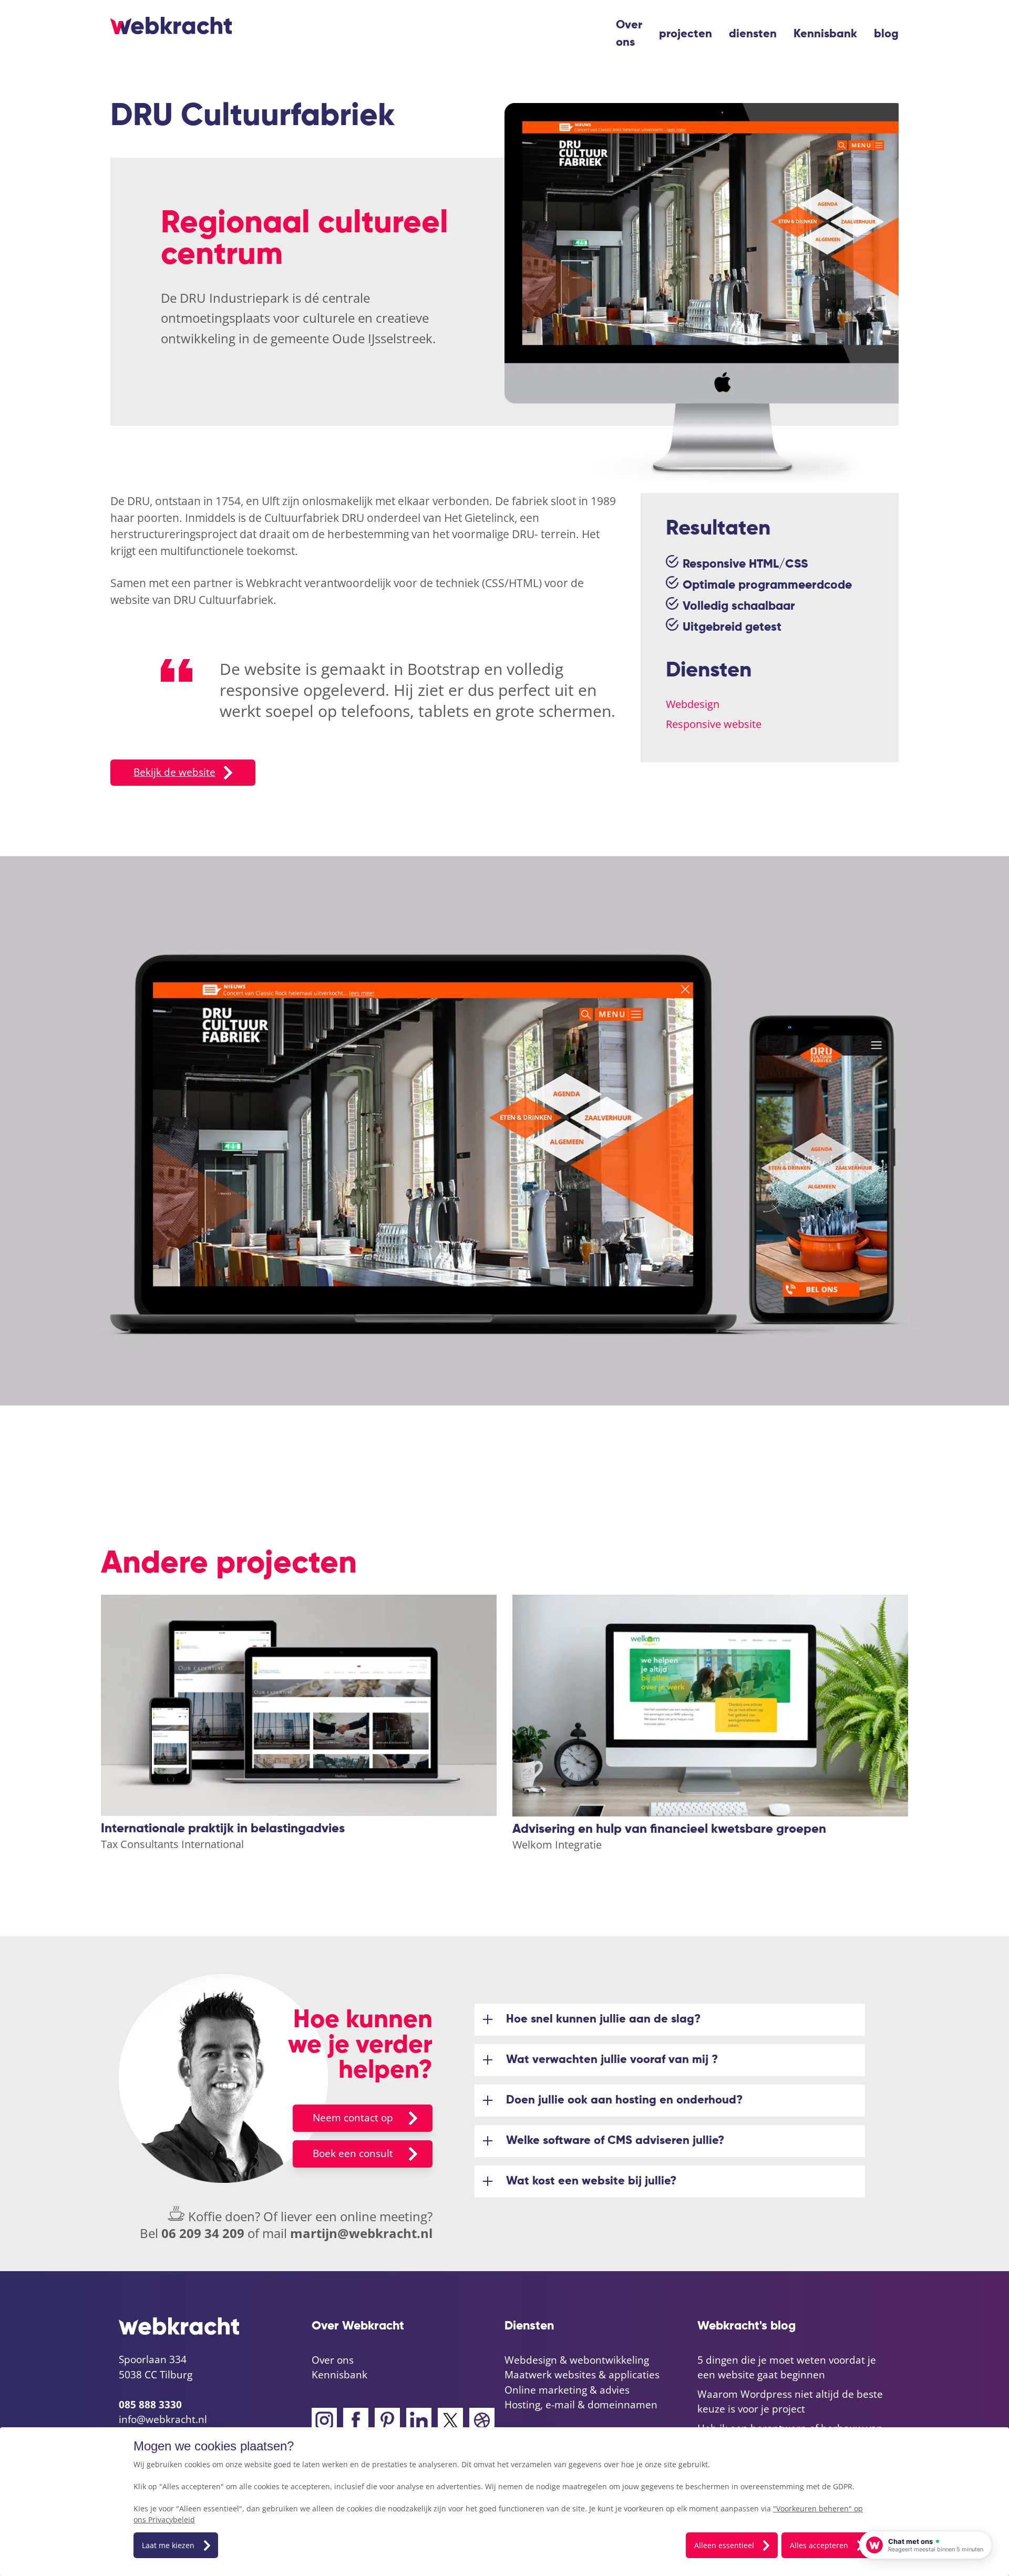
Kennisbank (825, 34)
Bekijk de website (174, 772)
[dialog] (504, 2502)
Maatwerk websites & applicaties (582, 2375)
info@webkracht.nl (163, 2419)
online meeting (384, 2216)
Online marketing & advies (567, 2390)
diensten (753, 34)
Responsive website (714, 724)
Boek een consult (353, 2153)
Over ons (629, 34)
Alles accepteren (819, 2545)
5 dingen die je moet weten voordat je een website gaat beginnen (787, 2368)
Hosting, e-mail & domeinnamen (581, 2405)
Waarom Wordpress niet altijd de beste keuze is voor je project (790, 2402)
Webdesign (693, 704)
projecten (686, 34)
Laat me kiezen (168, 2545)
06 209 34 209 (203, 2233)
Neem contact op (353, 2118)
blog (886, 34)
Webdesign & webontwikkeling (577, 2360)
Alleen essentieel (724, 2545)
